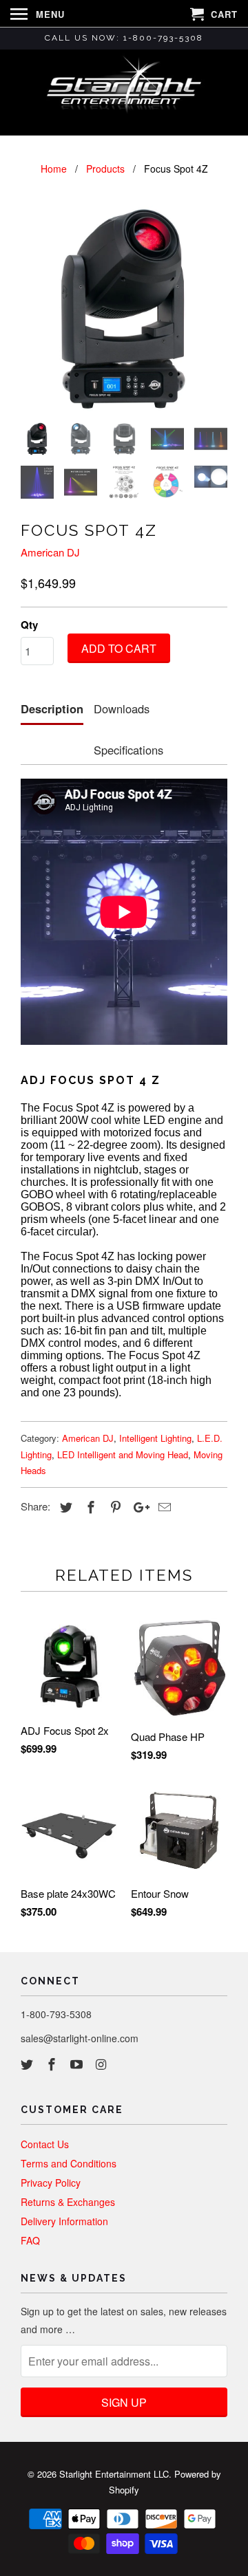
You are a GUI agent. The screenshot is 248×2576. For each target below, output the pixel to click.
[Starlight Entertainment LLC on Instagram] (102, 2064)
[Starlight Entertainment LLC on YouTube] (78, 2064)
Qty (29, 625)
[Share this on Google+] (138, 1506)
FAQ (30, 2240)
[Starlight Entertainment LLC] (124, 91)
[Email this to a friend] (163, 1506)
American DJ (50, 552)
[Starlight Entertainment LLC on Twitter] (28, 2064)
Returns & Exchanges (68, 2202)
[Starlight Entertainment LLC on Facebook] (53, 2064)
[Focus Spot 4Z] (124, 309)
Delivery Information (64, 2221)
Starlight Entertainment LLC (114, 2474)
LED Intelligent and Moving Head (123, 1454)
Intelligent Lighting (155, 1438)
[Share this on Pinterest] (114, 1506)
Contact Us (45, 2144)
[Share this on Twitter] (64, 1506)
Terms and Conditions (69, 2163)
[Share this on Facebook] (89, 1506)
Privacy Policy (51, 2183)
